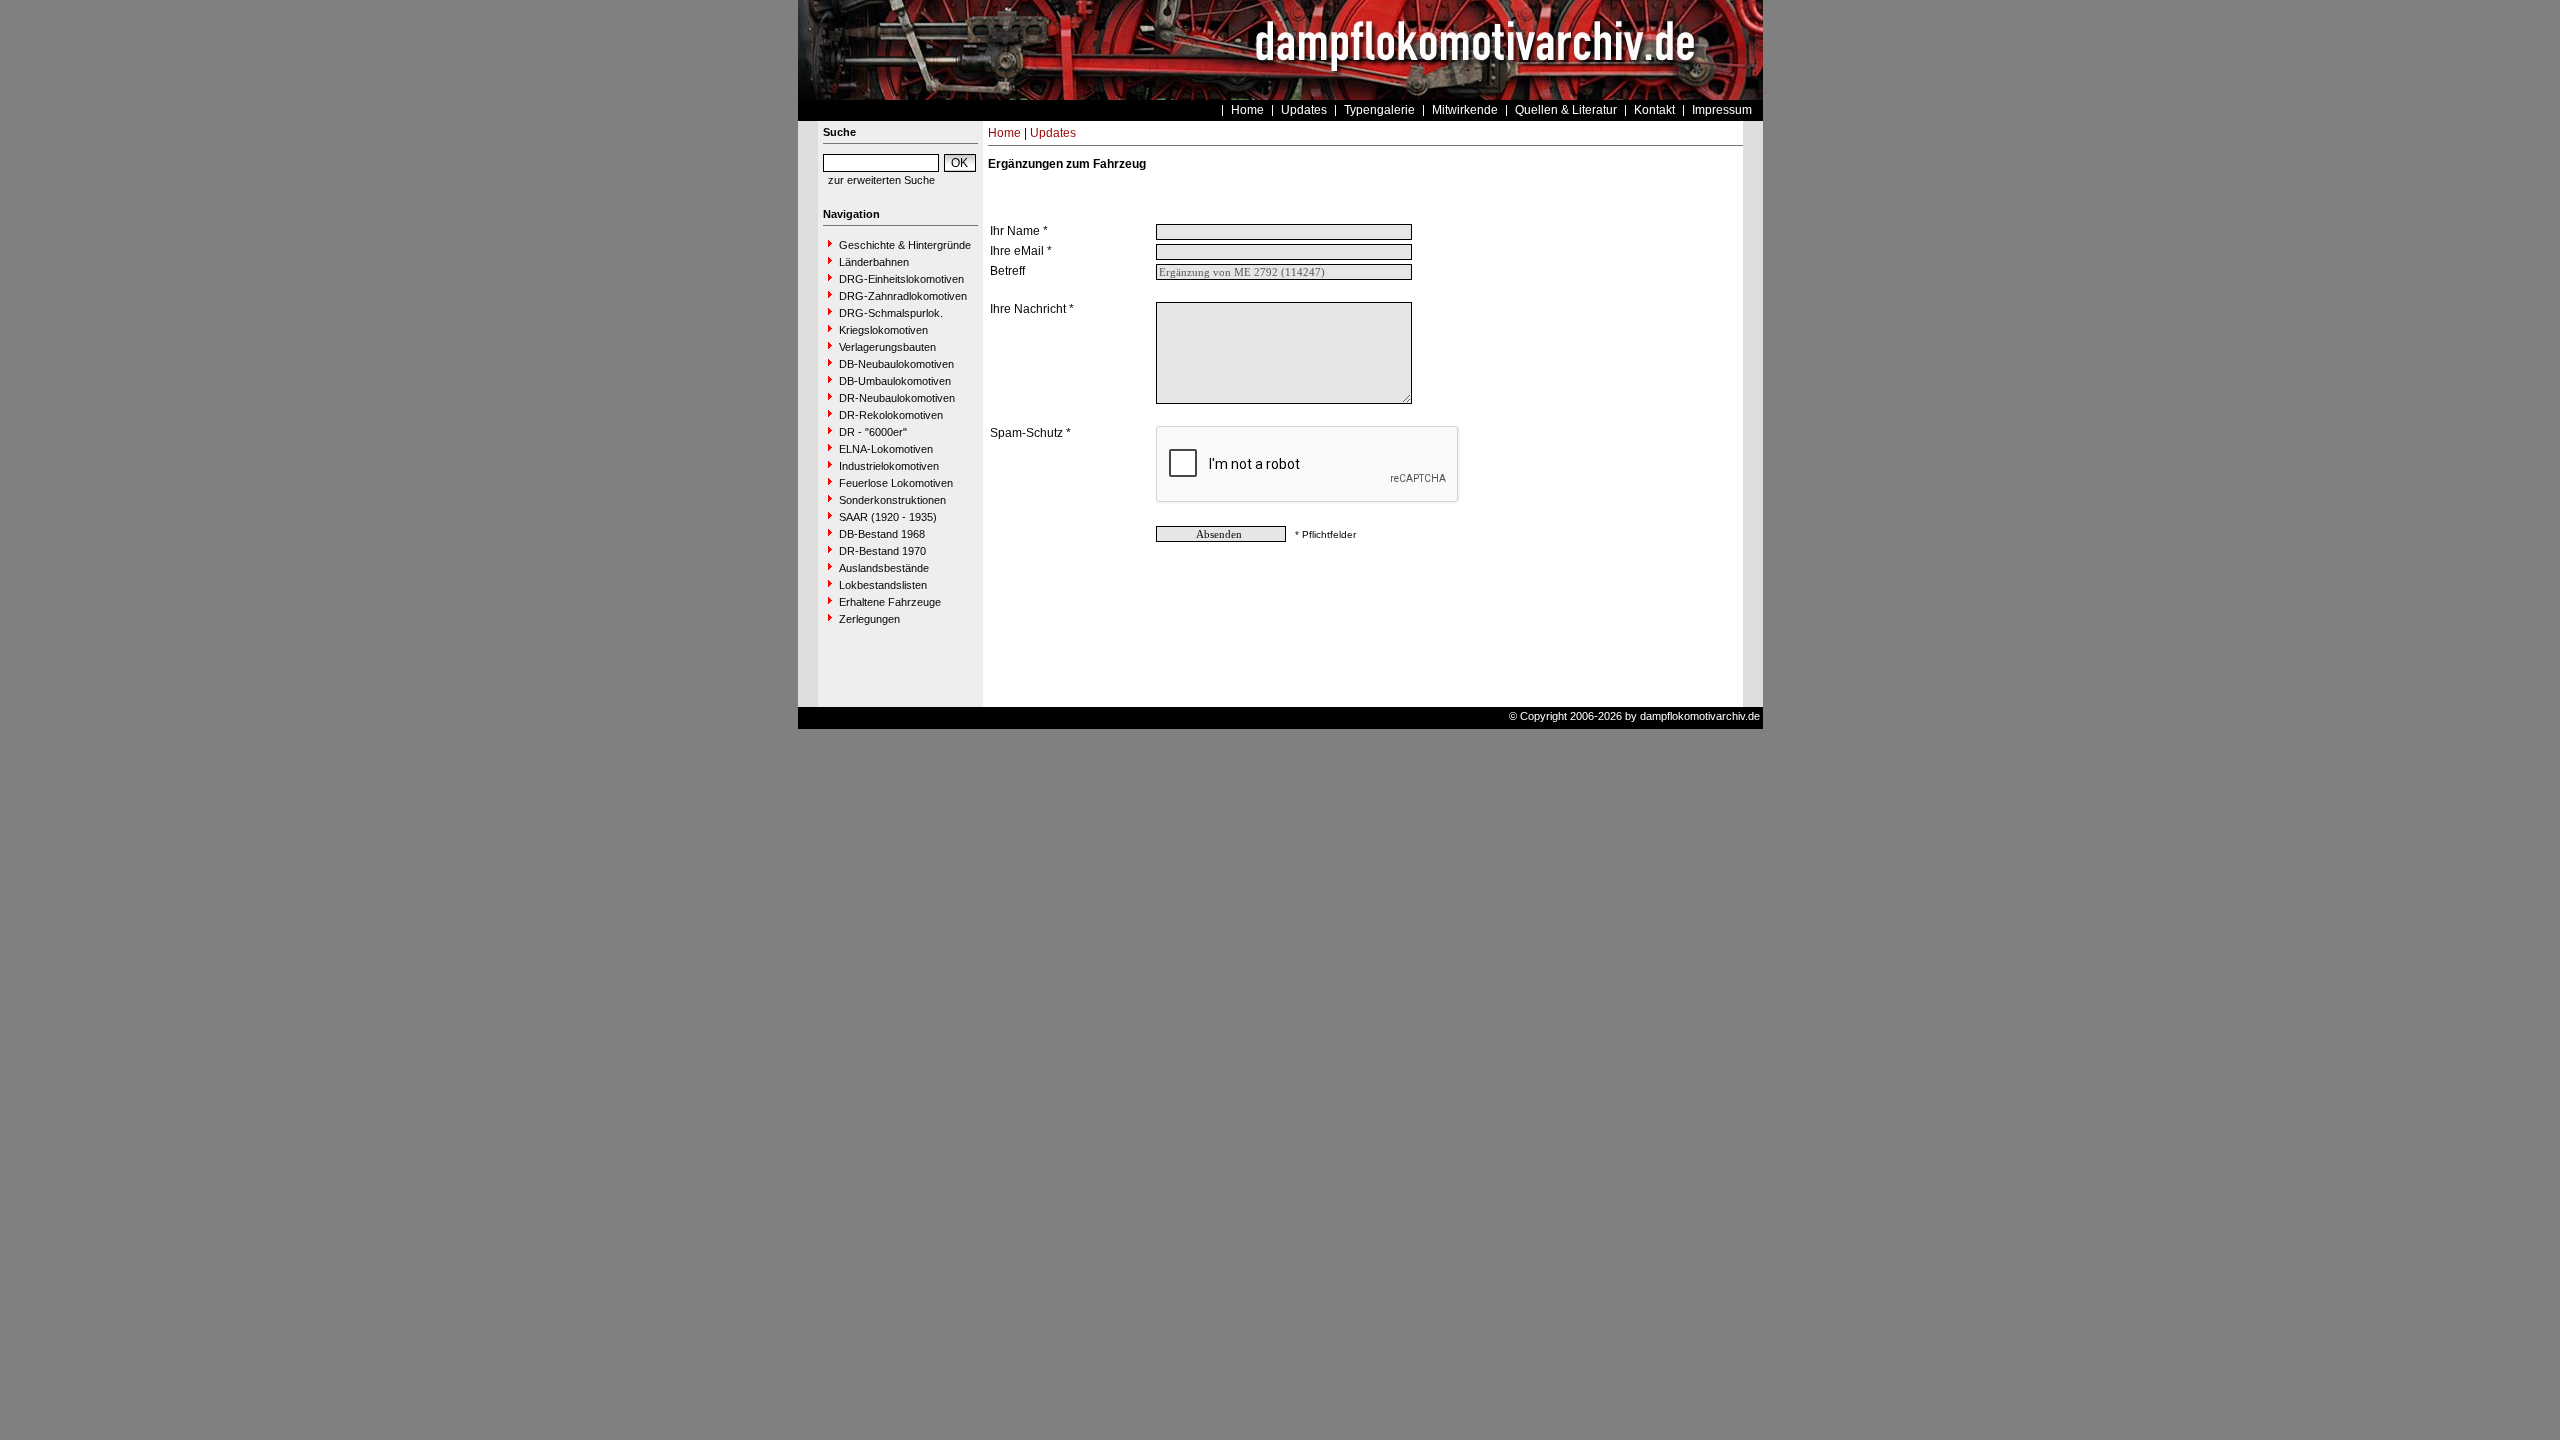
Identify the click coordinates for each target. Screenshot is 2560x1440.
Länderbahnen (874, 262)
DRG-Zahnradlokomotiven (903, 296)
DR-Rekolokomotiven (891, 415)
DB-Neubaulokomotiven (896, 364)
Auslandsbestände (884, 568)
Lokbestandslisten (883, 585)
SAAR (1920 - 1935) (888, 517)
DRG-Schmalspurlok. (891, 313)
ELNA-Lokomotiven (886, 449)
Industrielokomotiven (889, 466)
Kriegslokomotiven (883, 330)
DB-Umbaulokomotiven (895, 381)
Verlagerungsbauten (887, 347)
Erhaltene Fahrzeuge (890, 602)
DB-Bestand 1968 (882, 534)
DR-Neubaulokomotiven (897, 398)
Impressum (1722, 110)
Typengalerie (1379, 110)
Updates (1304, 110)
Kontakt (1654, 110)
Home (1247, 110)
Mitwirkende (1465, 110)
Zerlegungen (869, 619)
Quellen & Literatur (1566, 110)
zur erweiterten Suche (881, 180)
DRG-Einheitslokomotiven (901, 279)
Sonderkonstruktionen (892, 500)
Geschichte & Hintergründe (905, 245)
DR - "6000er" (873, 432)
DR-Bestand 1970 (882, 551)
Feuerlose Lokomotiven (896, 483)
